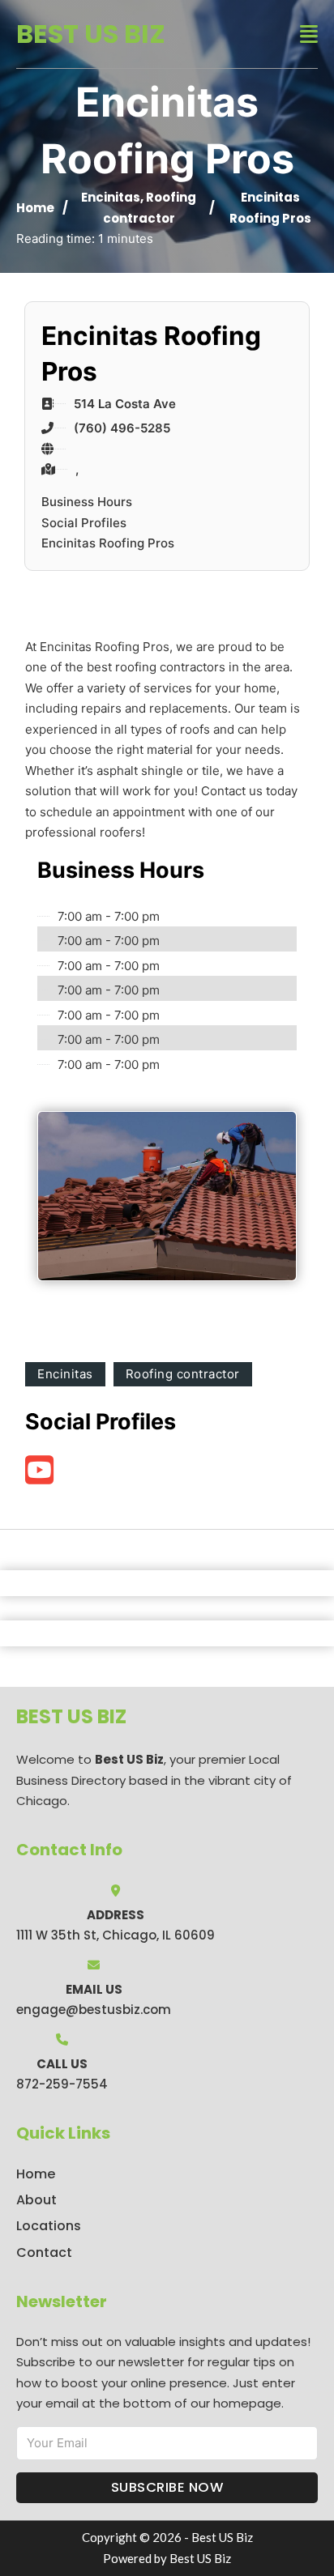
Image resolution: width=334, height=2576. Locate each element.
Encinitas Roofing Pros (108, 543)
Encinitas (111, 197)
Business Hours (87, 502)
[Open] (309, 34)
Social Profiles (84, 523)
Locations (49, 2226)
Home (35, 208)
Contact (44, 2252)
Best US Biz (91, 34)
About (36, 2200)
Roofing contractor (183, 1374)
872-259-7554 (62, 2084)
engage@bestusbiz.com (94, 2010)
